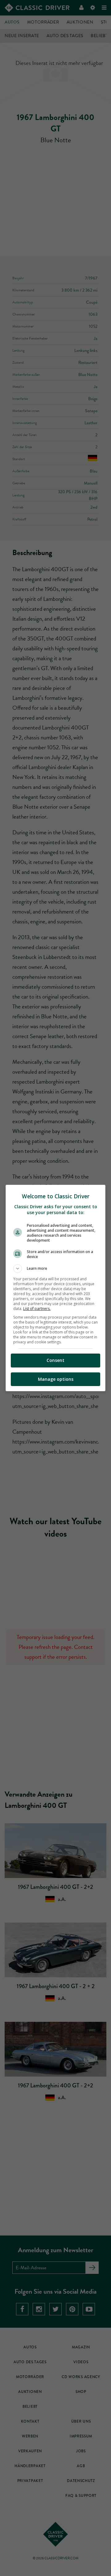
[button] (55, 1269)
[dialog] (55, 1288)
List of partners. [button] (37, 1309)
